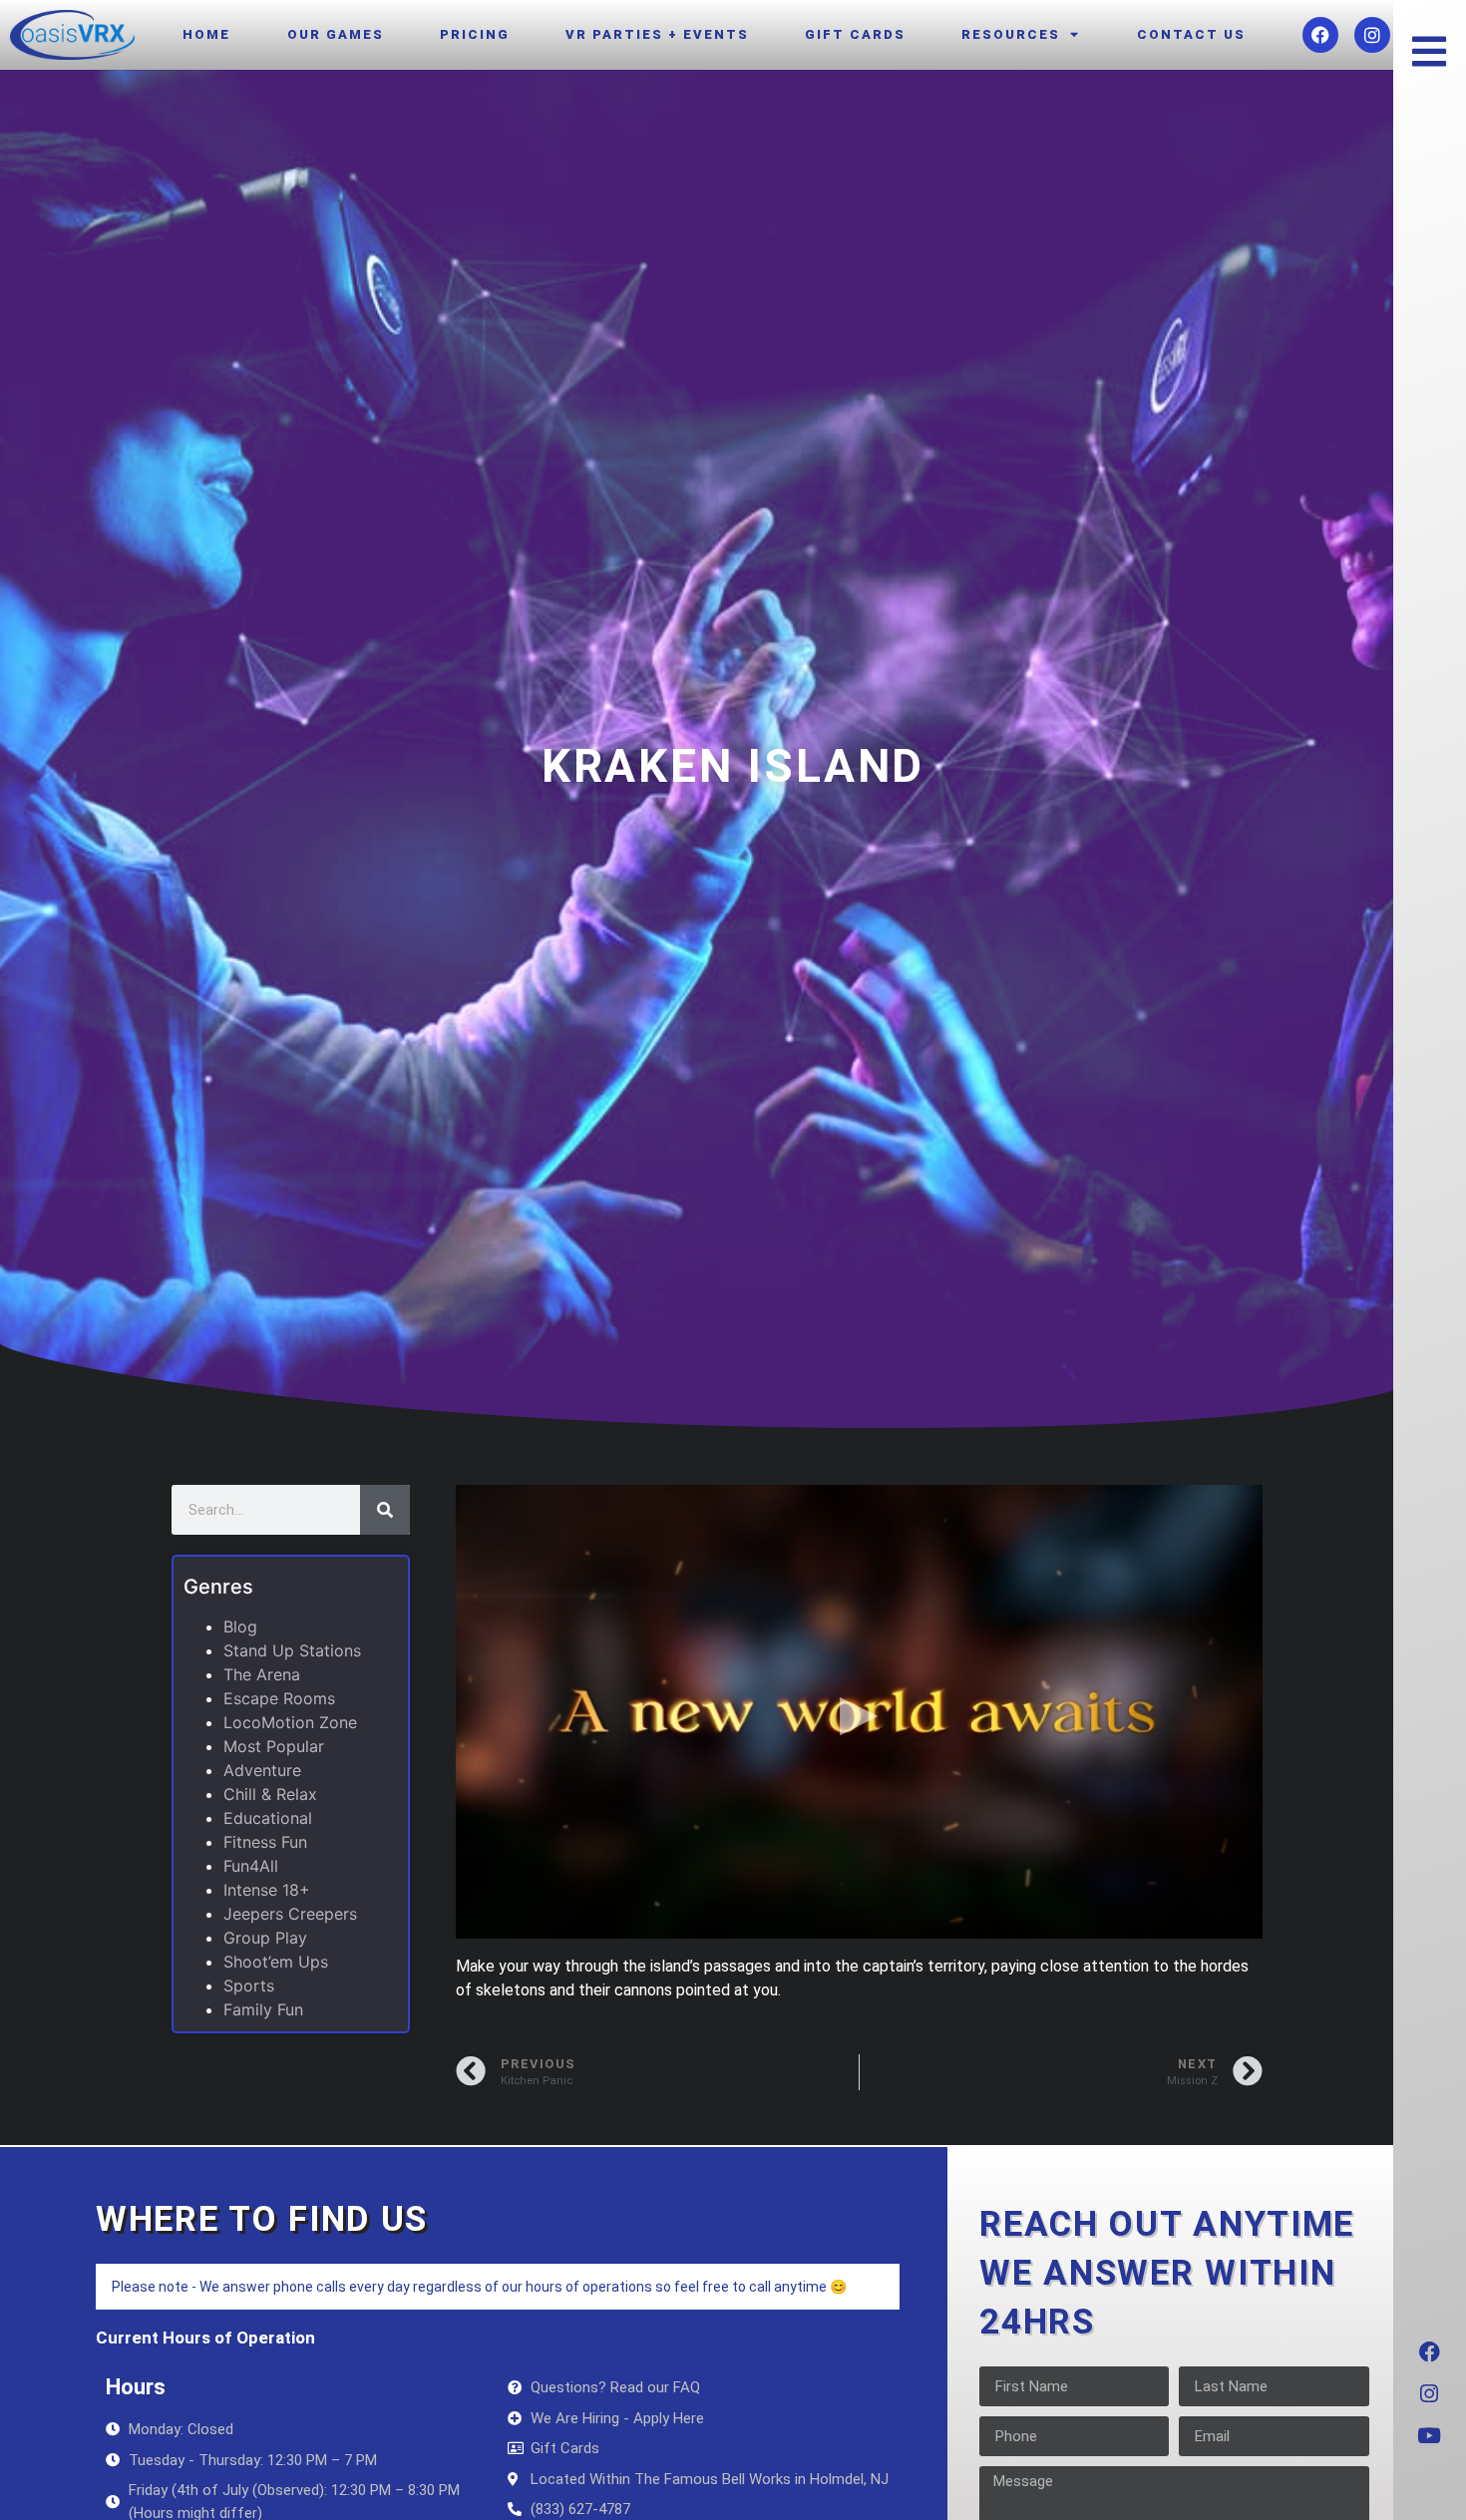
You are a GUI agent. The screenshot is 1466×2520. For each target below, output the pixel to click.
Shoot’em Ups (276, 1962)
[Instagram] (1372, 35)
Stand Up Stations (292, 1650)
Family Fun (263, 2009)
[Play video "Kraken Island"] (859, 1712)
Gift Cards (855, 34)
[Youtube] (1429, 2435)
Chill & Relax (270, 1794)
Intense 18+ (267, 1890)
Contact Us (1191, 34)
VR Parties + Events (657, 34)
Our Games (336, 34)
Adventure (262, 1770)
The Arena (262, 1674)
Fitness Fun (265, 1842)
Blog (240, 1626)
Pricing (475, 34)
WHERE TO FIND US (262, 2219)
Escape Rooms (279, 1698)
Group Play (265, 1938)
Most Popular (274, 1746)
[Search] (385, 1510)
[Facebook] (1320, 35)
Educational (268, 1818)
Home (206, 34)
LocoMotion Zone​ (290, 1722)
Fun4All (251, 1866)
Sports (249, 1985)
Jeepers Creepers (290, 1914)
